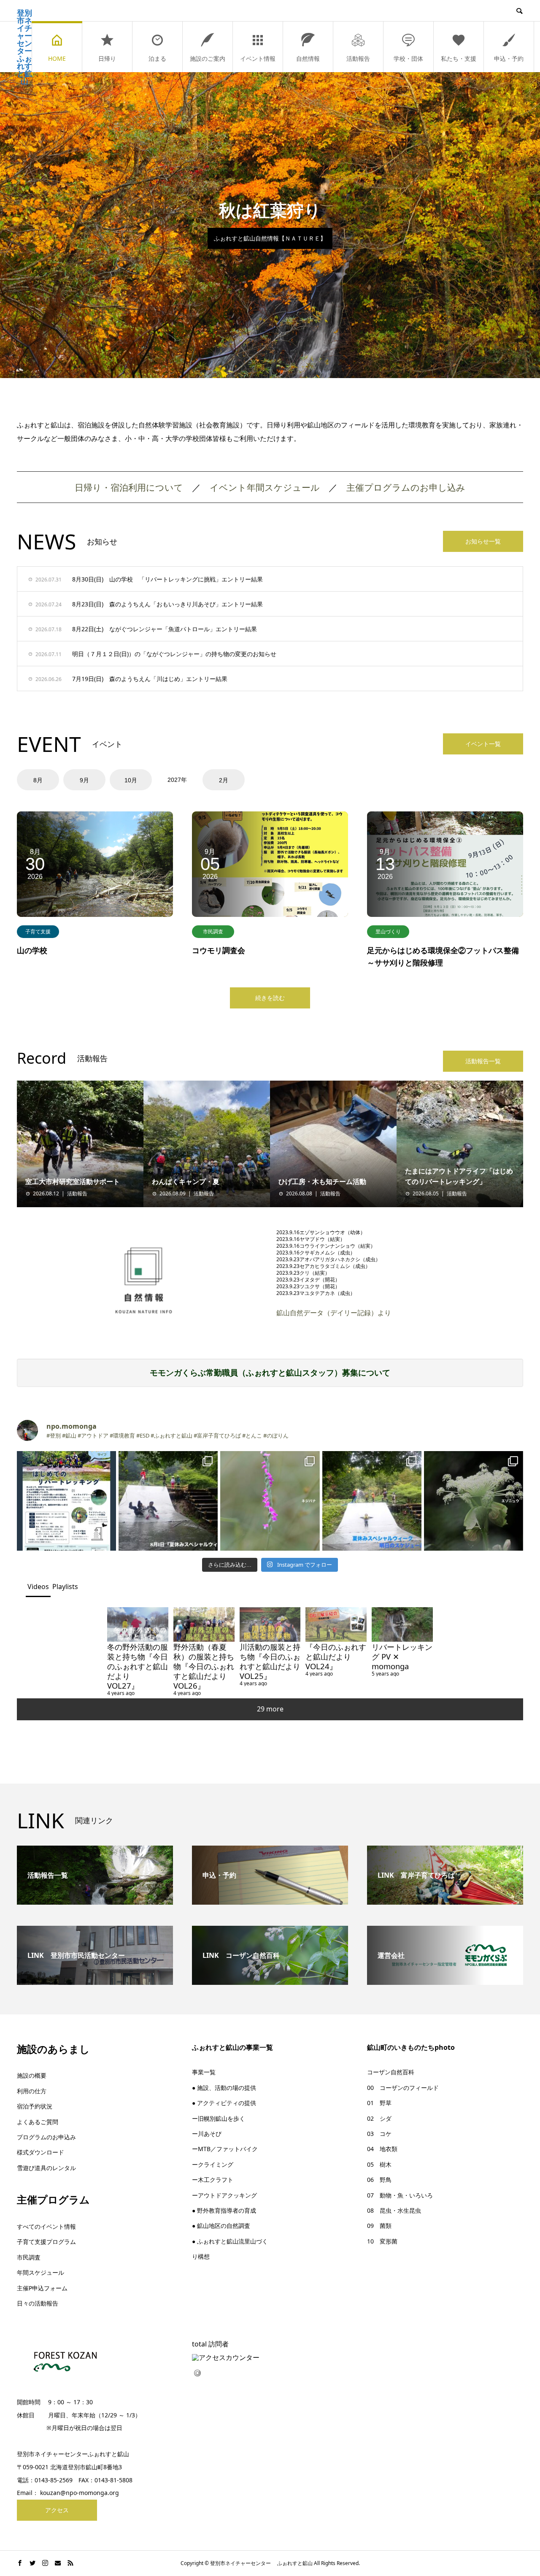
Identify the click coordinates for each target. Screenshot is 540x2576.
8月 (38, 780)
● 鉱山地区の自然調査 (221, 2226)
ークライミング (213, 2164)
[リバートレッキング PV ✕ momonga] (402, 1624)
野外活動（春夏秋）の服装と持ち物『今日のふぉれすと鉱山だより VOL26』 (204, 1666)
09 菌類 (379, 2226)
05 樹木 (379, 2164)
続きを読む (270, 998)
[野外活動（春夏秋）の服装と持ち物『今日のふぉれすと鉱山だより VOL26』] (204, 1624)
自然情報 (308, 58)
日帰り (107, 58)
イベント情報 (258, 58)
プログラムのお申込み (46, 2137)
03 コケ (379, 2134)
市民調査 (213, 931)
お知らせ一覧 (483, 541)
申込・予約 (509, 58)
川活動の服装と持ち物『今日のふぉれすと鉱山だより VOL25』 (274, 1661)
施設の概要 (32, 2075)
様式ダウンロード (40, 2152)
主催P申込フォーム (42, 2288)
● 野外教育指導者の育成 (224, 2210)
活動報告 (358, 58)
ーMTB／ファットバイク (225, 2149)
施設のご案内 (208, 58)
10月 (131, 780)
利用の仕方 (32, 2091)
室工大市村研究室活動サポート (73, 1181)
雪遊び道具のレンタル (46, 2168)
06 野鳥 (379, 2180)
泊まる (157, 58)
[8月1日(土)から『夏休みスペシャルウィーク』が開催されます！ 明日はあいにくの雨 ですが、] (372, 1501)
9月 (84, 780)
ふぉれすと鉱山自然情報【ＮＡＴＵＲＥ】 (270, 238)
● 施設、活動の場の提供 (224, 2088)
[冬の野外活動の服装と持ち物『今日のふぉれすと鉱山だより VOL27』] (138, 1624)
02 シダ (379, 2118)
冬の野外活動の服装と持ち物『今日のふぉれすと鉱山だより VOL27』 (138, 1666)
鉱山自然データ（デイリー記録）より (334, 1313)
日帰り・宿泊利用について (129, 487)
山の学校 (32, 950)
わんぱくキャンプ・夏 (186, 1181)
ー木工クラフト (213, 2180)
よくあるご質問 (38, 2122)
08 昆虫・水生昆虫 (394, 2210)
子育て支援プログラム (46, 2242)
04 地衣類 (382, 2149)
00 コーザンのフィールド (403, 2088)
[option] (270, 225)
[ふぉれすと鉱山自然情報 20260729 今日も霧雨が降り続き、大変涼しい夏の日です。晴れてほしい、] (474, 1501)
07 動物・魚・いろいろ (400, 2195)
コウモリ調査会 (219, 950)
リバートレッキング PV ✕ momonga (402, 1656)
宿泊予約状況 (35, 2106)
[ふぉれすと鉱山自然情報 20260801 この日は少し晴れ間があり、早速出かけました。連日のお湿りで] (270, 1501)
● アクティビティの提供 (224, 2103)
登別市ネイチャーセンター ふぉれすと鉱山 (24, 47)
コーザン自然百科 (391, 2072)
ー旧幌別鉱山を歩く (219, 2118)
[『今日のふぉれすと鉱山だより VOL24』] (336, 1624)
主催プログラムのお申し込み (410, 487)
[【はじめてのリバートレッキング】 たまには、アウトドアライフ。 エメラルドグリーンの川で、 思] (66, 1501)
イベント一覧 (483, 744)
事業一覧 (204, 2072)
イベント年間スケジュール (265, 487)
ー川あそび (207, 2134)
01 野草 (379, 2103)
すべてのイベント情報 (46, 2226)
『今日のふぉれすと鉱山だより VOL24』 (336, 1656)
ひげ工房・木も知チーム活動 (322, 1181)
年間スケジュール (40, 2272)
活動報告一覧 (483, 1061)
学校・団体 (408, 58)
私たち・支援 (459, 58)
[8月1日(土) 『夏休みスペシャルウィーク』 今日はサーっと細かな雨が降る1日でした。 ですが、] (168, 1501)
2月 (224, 780)
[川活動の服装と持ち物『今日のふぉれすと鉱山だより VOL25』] (270, 1624)
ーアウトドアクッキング (224, 2195)
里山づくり (388, 931)
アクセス (57, 2510)
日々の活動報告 (38, 2303)
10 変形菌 (382, 2241)
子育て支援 (38, 931)
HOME (57, 58)
